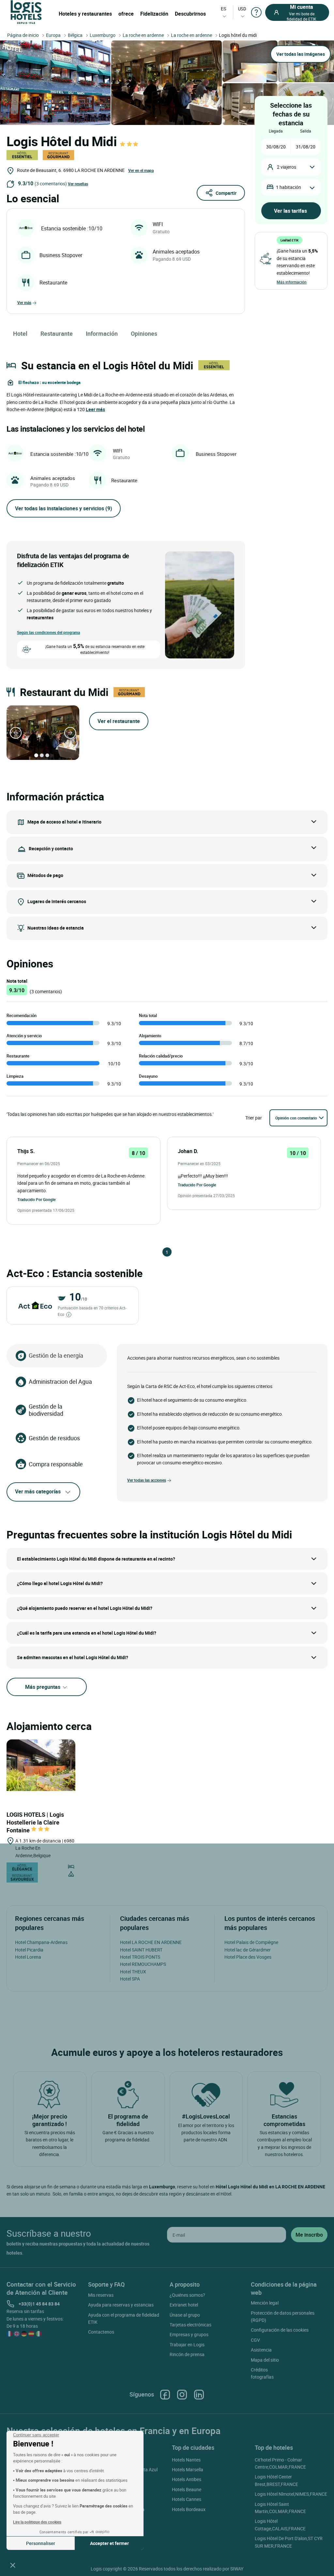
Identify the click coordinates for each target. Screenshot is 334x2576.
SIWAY (237, 2569)
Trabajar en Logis (187, 2345)
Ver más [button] (24, 302)
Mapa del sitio (265, 2360)
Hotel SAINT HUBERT (141, 1950)
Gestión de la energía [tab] (56, 1355)
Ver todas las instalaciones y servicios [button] (64, 508)
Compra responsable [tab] (56, 1464)
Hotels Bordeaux (189, 2509)
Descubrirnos (190, 14)
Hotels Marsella (188, 2469)
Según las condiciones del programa (48, 632)
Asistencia (261, 2350)
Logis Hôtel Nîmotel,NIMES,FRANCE (291, 2494)
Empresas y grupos (189, 2334)
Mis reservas (101, 2295)
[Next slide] (70, 733)
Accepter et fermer (109, 2543)
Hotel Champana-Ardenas (41, 1942)
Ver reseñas (78, 184)
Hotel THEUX (133, 1972)
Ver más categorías (38, 1491)
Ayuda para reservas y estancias (121, 2305)
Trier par (254, 1118)
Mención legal (265, 2303)
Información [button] (102, 333)
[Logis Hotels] (26, 12)
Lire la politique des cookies (37, 2522)
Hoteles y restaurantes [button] (85, 14)
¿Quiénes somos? (187, 2295)
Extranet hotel (184, 2305)
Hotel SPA (130, 1979)
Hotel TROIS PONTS (140, 1957)
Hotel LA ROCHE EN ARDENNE (151, 1942)
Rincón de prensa (187, 2354)
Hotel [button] (20, 333)
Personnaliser (41, 2543)
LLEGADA (276, 131)
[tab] (36, 755)
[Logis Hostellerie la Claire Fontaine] (41, 1765)
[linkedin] (199, 2394)
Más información (292, 282)
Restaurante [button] (57, 333)
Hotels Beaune (187, 2489)
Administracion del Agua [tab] (60, 1381)
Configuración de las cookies (280, 2330)
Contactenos (101, 2332)
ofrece (126, 14)
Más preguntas (43, 1687)
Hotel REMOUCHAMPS (143, 1964)
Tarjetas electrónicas (190, 2325)
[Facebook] (165, 2394)
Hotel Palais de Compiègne (251, 1942)
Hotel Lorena (28, 1957)
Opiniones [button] (144, 333)
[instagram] (182, 2394)
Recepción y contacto (51, 848)
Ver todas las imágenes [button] (301, 54)
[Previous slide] (16, 733)
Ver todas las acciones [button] (147, 1480)
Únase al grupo (185, 2315)
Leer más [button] (95, 409)
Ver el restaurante (119, 721)
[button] (13, 2565)
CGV (255, 2340)
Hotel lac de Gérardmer (248, 1950)
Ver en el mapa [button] (141, 170)
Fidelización (154, 14)
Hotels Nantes (186, 2460)
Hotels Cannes (187, 2499)
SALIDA (306, 131)
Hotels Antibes (187, 2479)
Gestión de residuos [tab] (54, 1438)
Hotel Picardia (29, 1950)
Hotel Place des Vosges (248, 1957)
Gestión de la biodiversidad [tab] (46, 1410)
